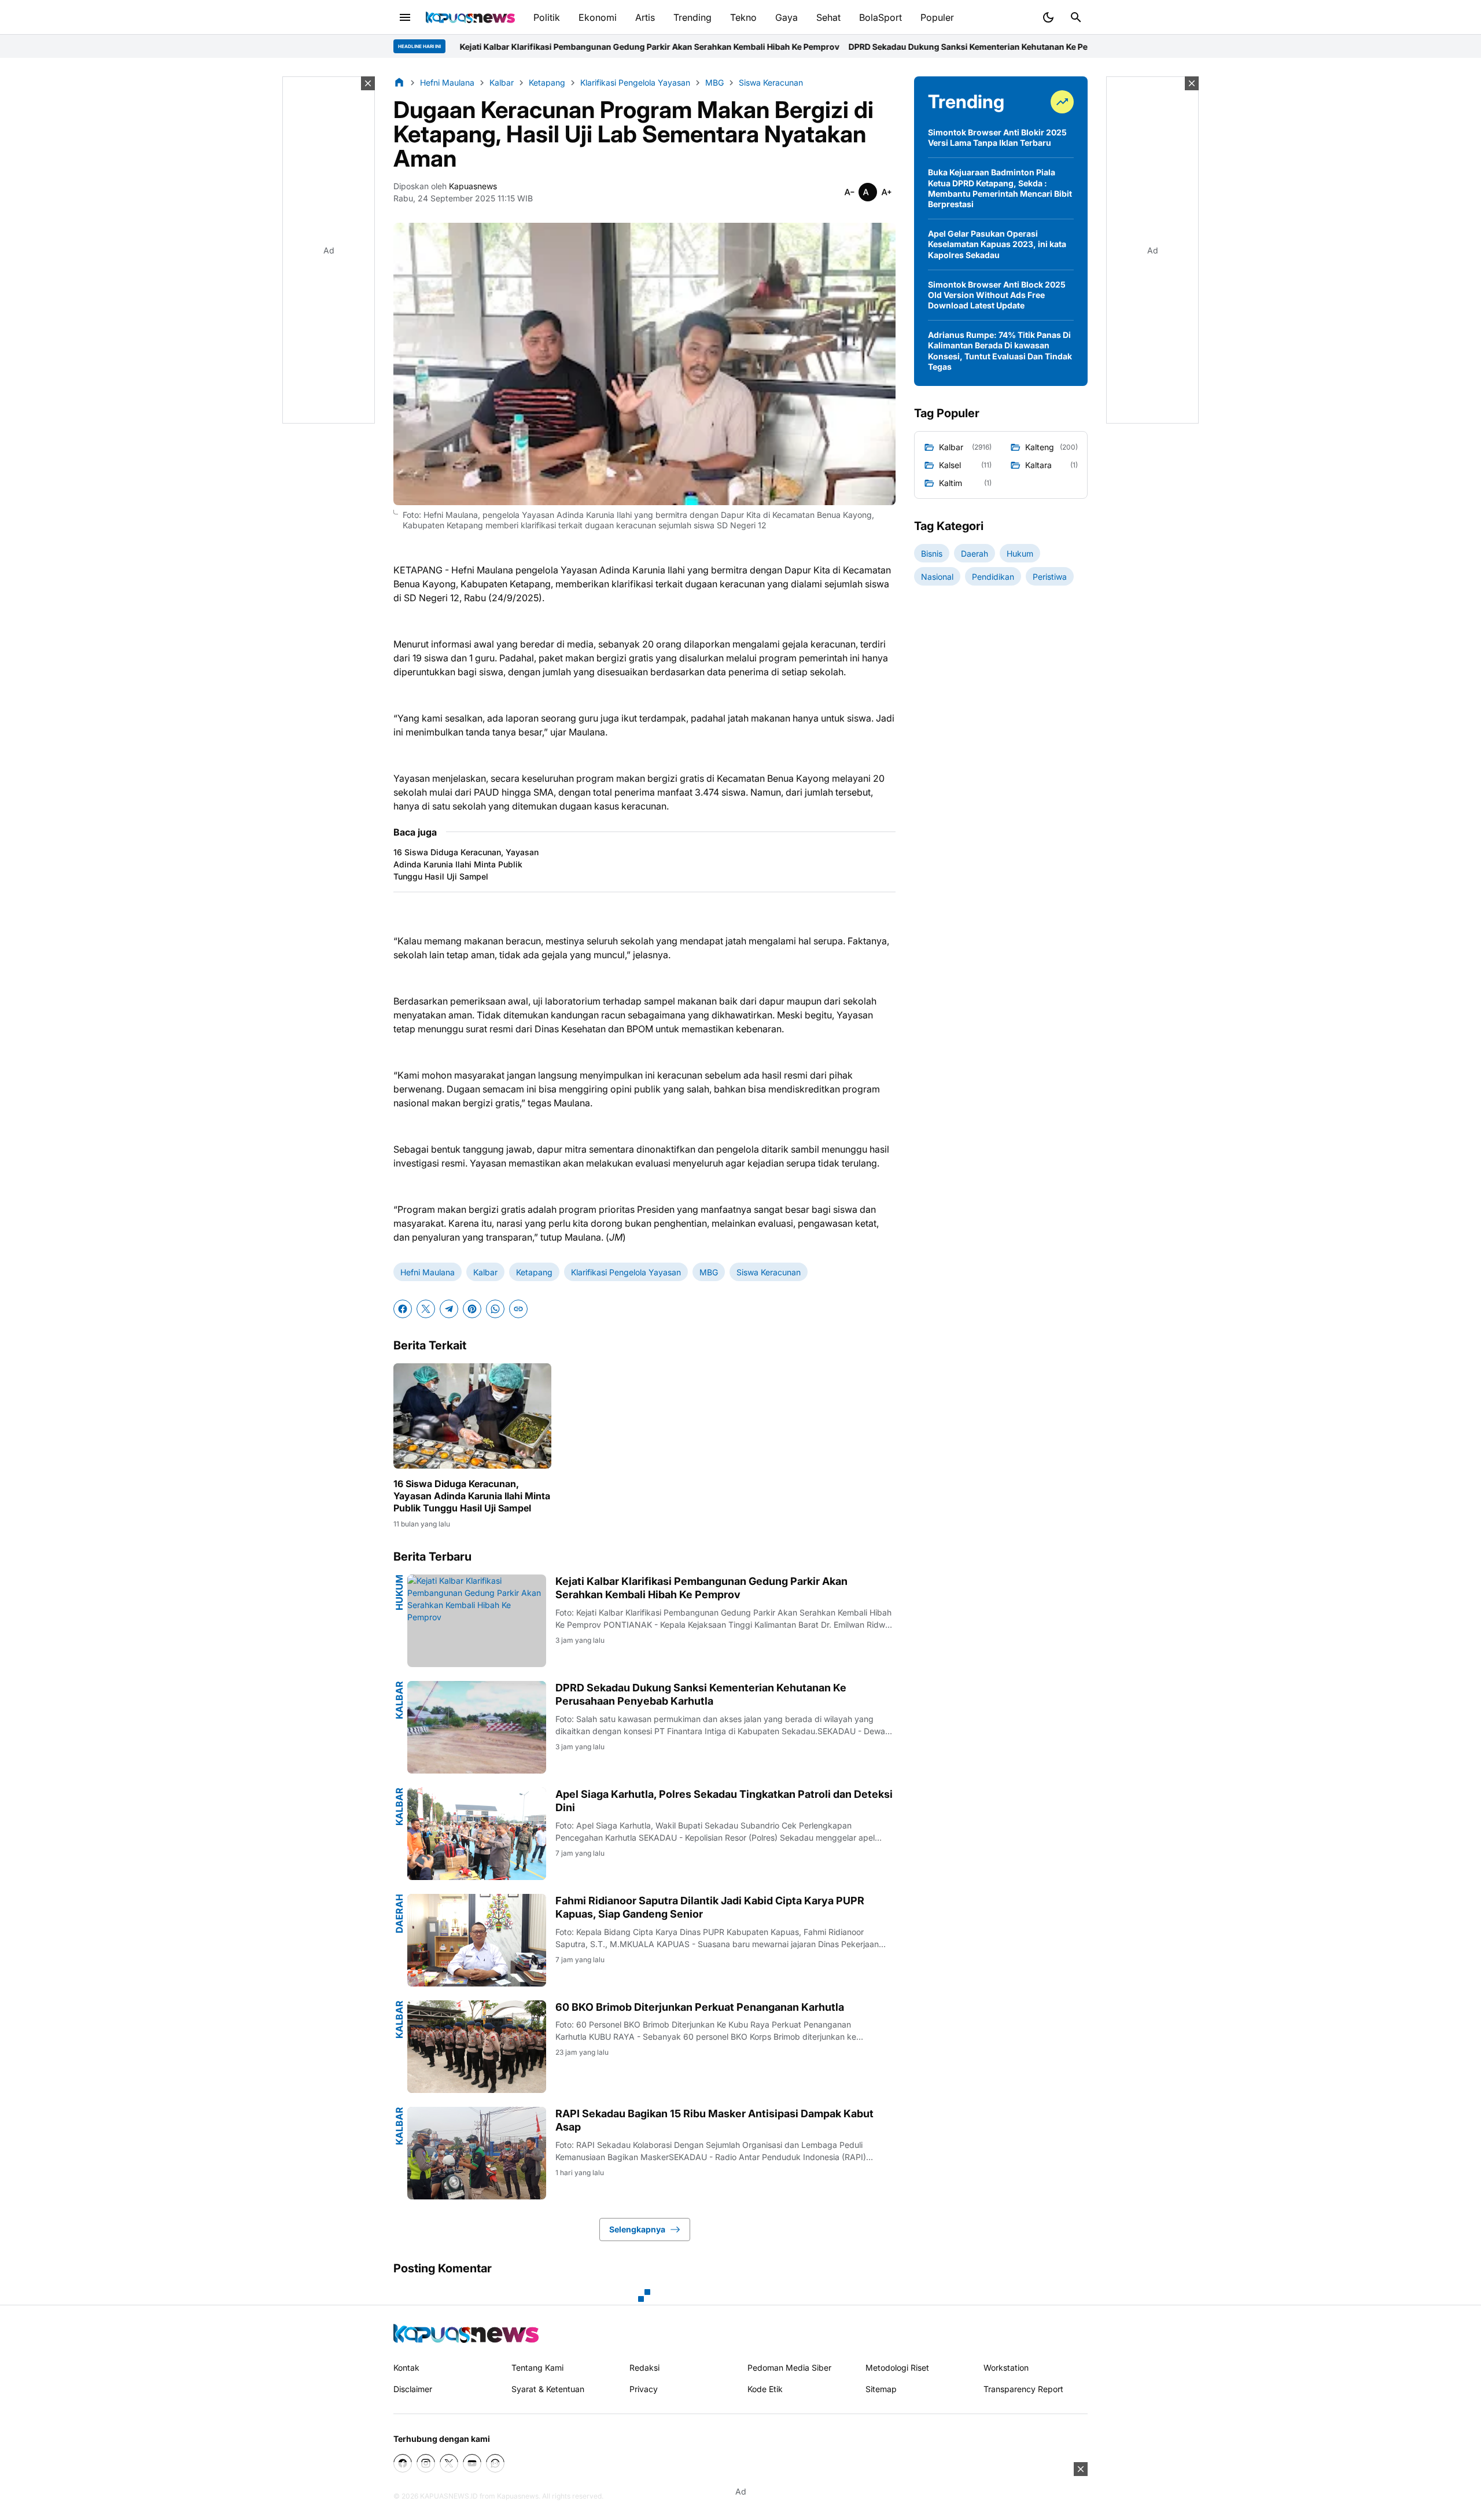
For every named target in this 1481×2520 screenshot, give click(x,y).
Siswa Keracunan (769, 1272)
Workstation (1006, 2368)
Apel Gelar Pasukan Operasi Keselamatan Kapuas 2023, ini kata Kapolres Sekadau (997, 244)
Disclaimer (413, 2389)
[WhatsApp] (495, 1309)
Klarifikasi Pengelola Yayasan (626, 1272)
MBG (709, 1272)
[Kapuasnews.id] (466, 2333)
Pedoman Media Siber (789, 2368)
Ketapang (534, 1272)
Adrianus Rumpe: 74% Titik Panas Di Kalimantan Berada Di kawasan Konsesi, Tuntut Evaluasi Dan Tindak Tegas (1000, 351)
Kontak (406, 2368)
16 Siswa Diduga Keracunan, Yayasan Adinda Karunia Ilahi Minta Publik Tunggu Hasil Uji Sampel (466, 864)
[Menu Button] (405, 17)
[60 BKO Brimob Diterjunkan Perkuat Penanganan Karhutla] (477, 2047)
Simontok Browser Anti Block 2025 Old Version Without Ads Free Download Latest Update (997, 295)
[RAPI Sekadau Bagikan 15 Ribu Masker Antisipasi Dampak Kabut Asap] (477, 2153)
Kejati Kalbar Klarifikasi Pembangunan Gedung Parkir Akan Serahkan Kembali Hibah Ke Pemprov (474, 47)
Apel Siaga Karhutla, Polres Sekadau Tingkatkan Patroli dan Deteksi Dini (724, 1801)
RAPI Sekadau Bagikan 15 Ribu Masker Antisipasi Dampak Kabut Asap (714, 2120)
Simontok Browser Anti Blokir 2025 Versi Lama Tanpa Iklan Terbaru (997, 137)
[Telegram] (449, 1309)
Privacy (644, 2389)
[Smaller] (849, 192)
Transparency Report (1023, 2389)
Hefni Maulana (428, 1272)
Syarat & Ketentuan (548, 2389)
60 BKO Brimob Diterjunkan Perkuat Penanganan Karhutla (700, 2007)
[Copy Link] (518, 1309)
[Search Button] (1076, 17)
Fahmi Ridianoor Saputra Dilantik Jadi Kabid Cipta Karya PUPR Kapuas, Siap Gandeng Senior (710, 1907)
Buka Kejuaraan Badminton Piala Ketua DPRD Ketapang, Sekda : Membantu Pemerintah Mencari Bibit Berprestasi (1000, 188)
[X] (426, 1309)
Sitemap (881, 2389)
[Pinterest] (472, 1309)
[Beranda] (399, 82)
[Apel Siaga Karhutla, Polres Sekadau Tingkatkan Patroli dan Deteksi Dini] (477, 1834)
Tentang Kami (537, 2368)
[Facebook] (403, 1309)
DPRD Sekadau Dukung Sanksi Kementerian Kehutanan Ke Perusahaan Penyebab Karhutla (850, 47)
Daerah (399, 1914)
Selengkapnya (637, 2229)
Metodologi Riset (897, 2368)
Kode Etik (765, 2389)
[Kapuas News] (470, 17)
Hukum (399, 1592)
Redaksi (644, 2368)
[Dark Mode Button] (1048, 17)
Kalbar (485, 1272)
